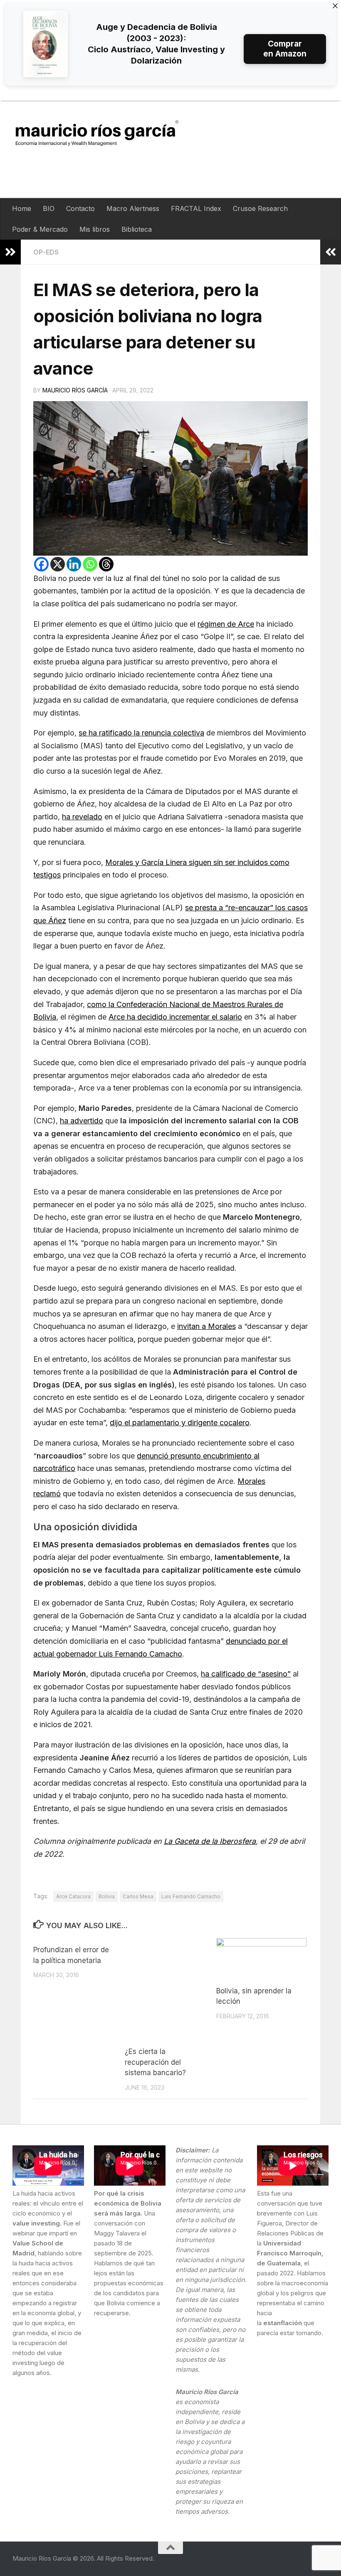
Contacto (80, 208)
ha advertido (82, 1121)
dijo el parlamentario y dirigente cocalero (180, 1423)
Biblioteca (137, 229)
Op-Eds (46, 252)
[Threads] (106, 564)
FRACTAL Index (196, 208)
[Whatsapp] (90, 564)
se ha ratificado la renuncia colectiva (141, 733)
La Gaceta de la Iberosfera (210, 1841)
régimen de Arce (226, 624)
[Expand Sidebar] (10, 252)
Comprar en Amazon (285, 49)
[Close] (335, 6)
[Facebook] (41, 564)
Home (22, 208)
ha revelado (82, 817)
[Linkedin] (74, 564)
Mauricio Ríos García (75, 390)
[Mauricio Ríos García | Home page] (105, 133)
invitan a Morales (206, 1326)
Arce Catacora (73, 1896)
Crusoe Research (260, 208)
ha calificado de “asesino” (246, 1674)
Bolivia (107, 1896)
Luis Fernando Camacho (191, 1896)
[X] (58, 564)
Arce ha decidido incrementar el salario (175, 1017)
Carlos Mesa (138, 1896)
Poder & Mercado (40, 229)
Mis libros (95, 229)
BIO (49, 208)
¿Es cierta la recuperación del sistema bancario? (155, 2062)
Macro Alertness (133, 208)
